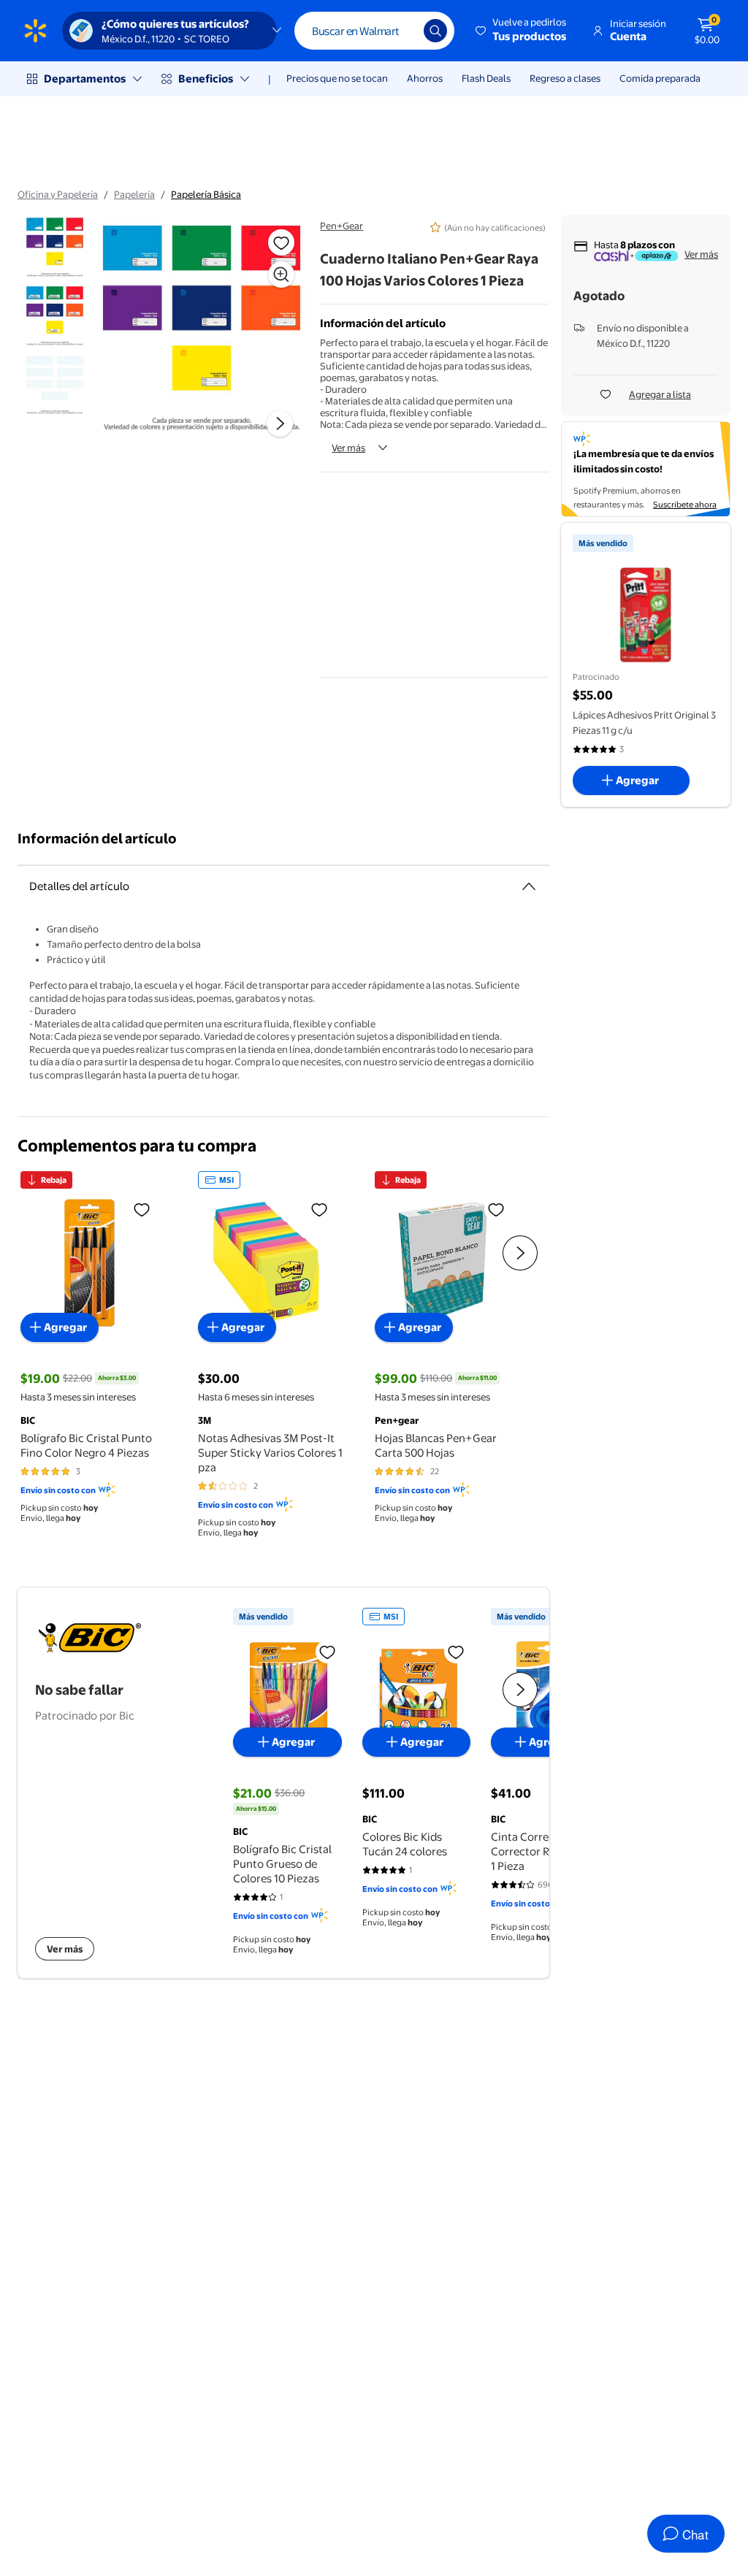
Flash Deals (486, 78)
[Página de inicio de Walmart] (35, 31)
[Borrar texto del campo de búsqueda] (402, 31)
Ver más (348, 448)
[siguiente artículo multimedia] (280, 423)
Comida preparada (660, 78)
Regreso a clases (565, 78)
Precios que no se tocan (337, 78)
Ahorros (425, 78)
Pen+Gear (341, 226)
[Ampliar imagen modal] (281, 275)
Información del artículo (97, 839)
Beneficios (206, 78)
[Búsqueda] (435, 31)
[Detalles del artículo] (529, 886)
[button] (522, 31)
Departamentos (85, 78)
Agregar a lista (660, 394)
